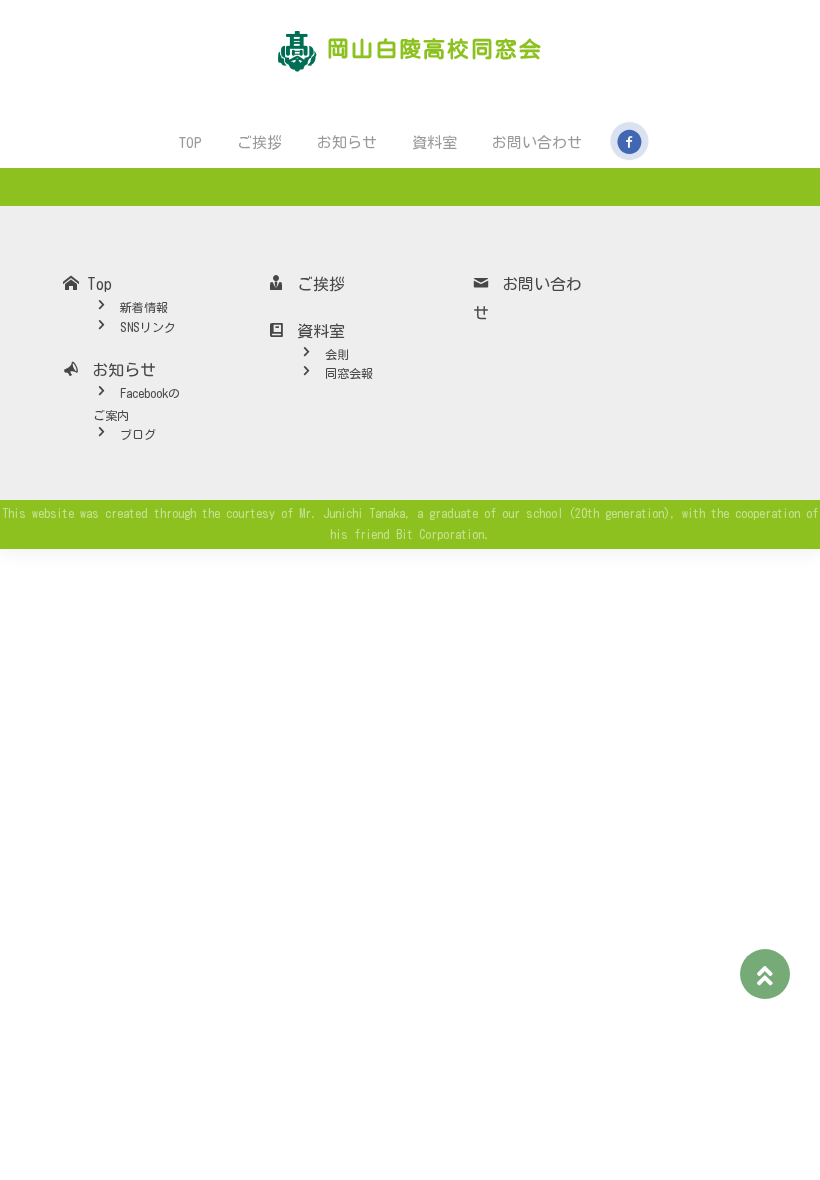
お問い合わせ (536, 142)
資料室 (433, 142)
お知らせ (346, 142)
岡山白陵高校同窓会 (435, 49)
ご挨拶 (258, 142)
